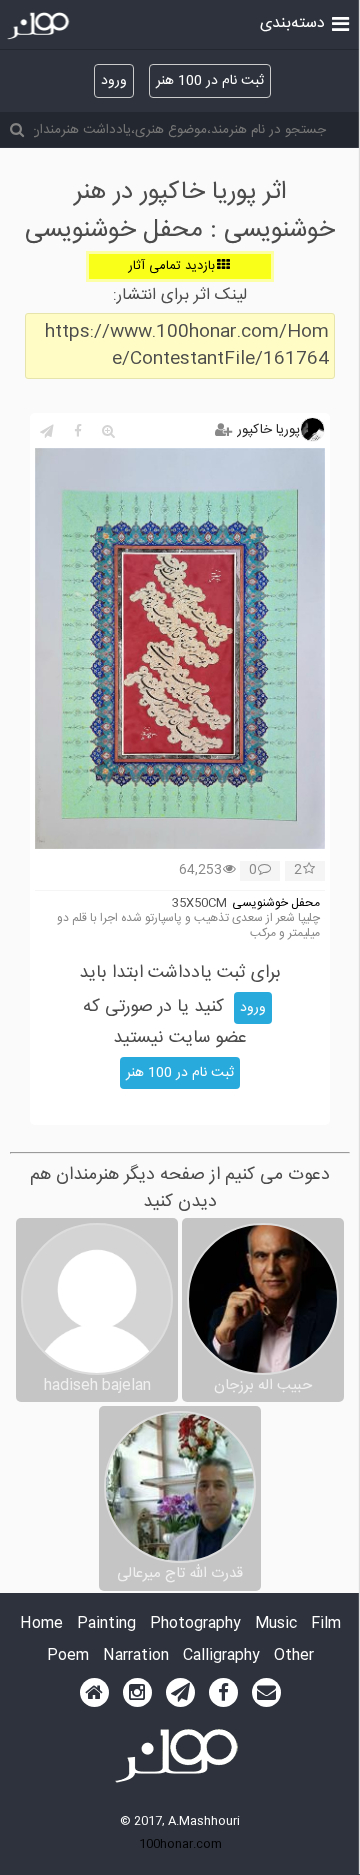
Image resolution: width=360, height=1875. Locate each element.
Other (294, 1656)
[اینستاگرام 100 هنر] (137, 1693)
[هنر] (340, 22)
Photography (195, 1624)
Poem (68, 1656)
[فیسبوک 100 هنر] (223, 1693)
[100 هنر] (40, 26)
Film (326, 1624)
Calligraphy (221, 1656)
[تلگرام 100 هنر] (180, 1693)
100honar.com (180, 1844)
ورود (114, 81)
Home (41, 1624)
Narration (136, 1656)
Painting (106, 1624)
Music (276, 1624)
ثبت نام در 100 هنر (210, 81)
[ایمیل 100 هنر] (266, 1693)
